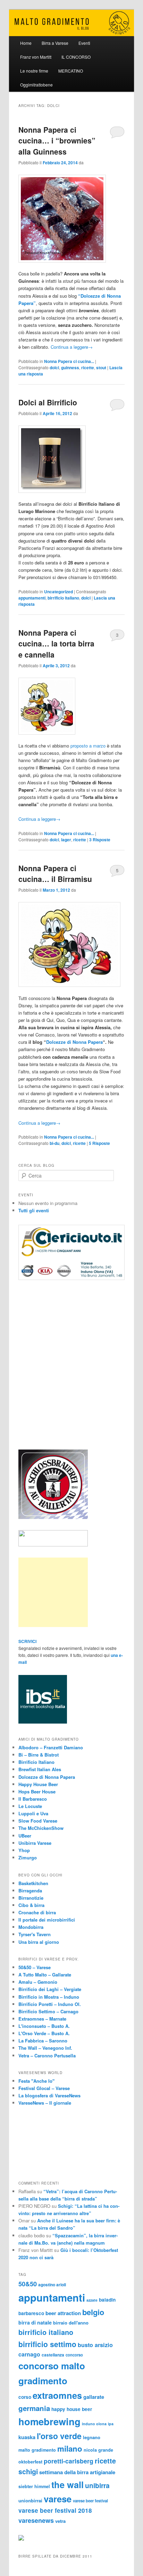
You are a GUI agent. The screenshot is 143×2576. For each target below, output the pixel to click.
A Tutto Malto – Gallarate (45, 1975)
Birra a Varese (55, 43)
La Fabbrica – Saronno (43, 2041)
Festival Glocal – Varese (44, 2088)
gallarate (94, 2397)
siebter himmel (34, 2486)
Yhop (24, 1850)
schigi (28, 2471)
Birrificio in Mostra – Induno (49, 1997)
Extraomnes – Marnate (42, 2019)
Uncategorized (58, 592)
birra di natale (35, 2322)
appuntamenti (32, 598)
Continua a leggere (72, 347)
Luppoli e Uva (33, 1813)
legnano (92, 2437)
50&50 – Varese (35, 1967)
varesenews (36, 2520)
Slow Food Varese (38, 1821)
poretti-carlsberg (69, 2461)
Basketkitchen (33, 1883)
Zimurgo (28, 1857)
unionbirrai (30, 2500)
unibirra (97, 2485)
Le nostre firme (34, 71)
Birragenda (30, 1890)
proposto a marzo (88, 746)
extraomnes (57, 2395)
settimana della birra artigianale (77, 2472)
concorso (74, 2355)
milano (70, 2449)
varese (58, 2499)
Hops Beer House (37, 1791)
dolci (54, 368)
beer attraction (63, 2313)
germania (34, 2408)
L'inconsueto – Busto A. (44, 2026)
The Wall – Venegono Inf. (45, 2048)
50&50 (28, 2284)
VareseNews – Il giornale (45, 2103)
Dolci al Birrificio (48, 402)
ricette (88, 368)
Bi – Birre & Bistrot (39, 1755)
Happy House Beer (38, 1784)
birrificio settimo (47, 2344)
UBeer (25, 1836)
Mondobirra (31, 1927)
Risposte (100, 840)
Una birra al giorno (39, 1942)
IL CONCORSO (76, 57)
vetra (60, 2521)
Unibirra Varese (35, 1843)
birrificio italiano (63, 598)
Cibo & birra (31, 1905)
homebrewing (49, 2421)
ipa (111, 2424)
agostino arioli (52, 2285)
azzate (92, 2300)
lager (66, 840)
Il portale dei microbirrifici (47, 1920)
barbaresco (31, 2313)
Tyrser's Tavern (35, 1934)
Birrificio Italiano (36, 1762)
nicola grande (98, 2450)
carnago (29, 2354)
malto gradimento (37, 2450)
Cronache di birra (37, 1912)
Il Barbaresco (33, 1799)
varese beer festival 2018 (55, 2510)
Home (26, 43)
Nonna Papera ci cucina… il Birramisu (55, 874)
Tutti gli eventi (34, 1210)
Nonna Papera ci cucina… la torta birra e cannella (56, 643)
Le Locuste (30, 1806)
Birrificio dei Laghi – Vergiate (50, 1989)
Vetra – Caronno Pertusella (47, 2055)
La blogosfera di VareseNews (49, 2095)
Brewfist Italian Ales (40, 1769)
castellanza (53, 2355)
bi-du (54, 1143)
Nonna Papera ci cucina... (69, 361)
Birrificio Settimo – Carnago (48, 2011)
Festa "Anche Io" (36, 2081)
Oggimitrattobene (36, 85)
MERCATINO (71, 71)
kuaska (27, 2437)
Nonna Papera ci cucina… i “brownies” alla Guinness (57, 141)
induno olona (94, 2424)
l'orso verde (59, 2436)
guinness (70, 368)
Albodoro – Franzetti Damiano (51, 1747)
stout (101, 368)
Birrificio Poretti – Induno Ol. (50, 2004)
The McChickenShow (41, 1828)
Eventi (84, 43)
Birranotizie (31, 1898)
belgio (93, 2312)
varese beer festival (90, 2501)
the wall (68, 2484)
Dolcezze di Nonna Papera (74, 1042)
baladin (107, 2300)
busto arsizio (95, 2345)
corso (25, 2397)
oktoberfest (30, 2462)
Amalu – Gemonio (38, 1982)
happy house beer (72, 2409)
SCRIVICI (27, 1641)
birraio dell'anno (71, 2323)
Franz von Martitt (36, 57)
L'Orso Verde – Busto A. (44, 2033)
